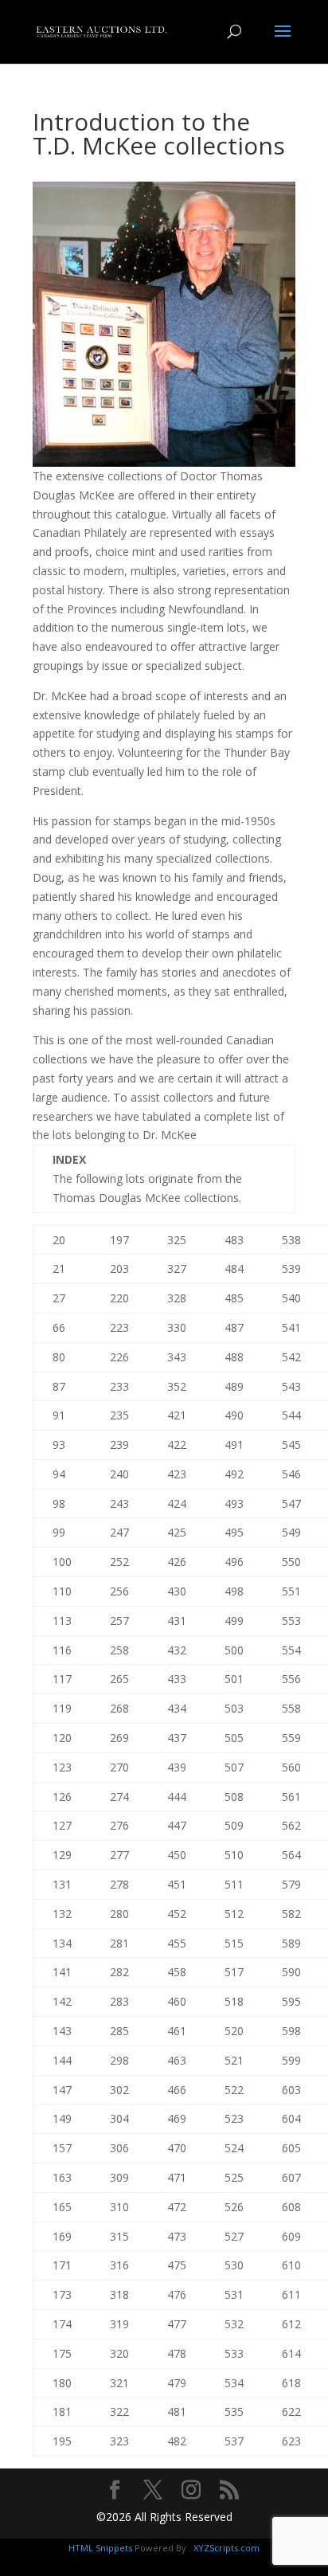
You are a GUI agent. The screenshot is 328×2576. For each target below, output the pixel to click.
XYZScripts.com (226, 2548)
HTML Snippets (100, 2548)
